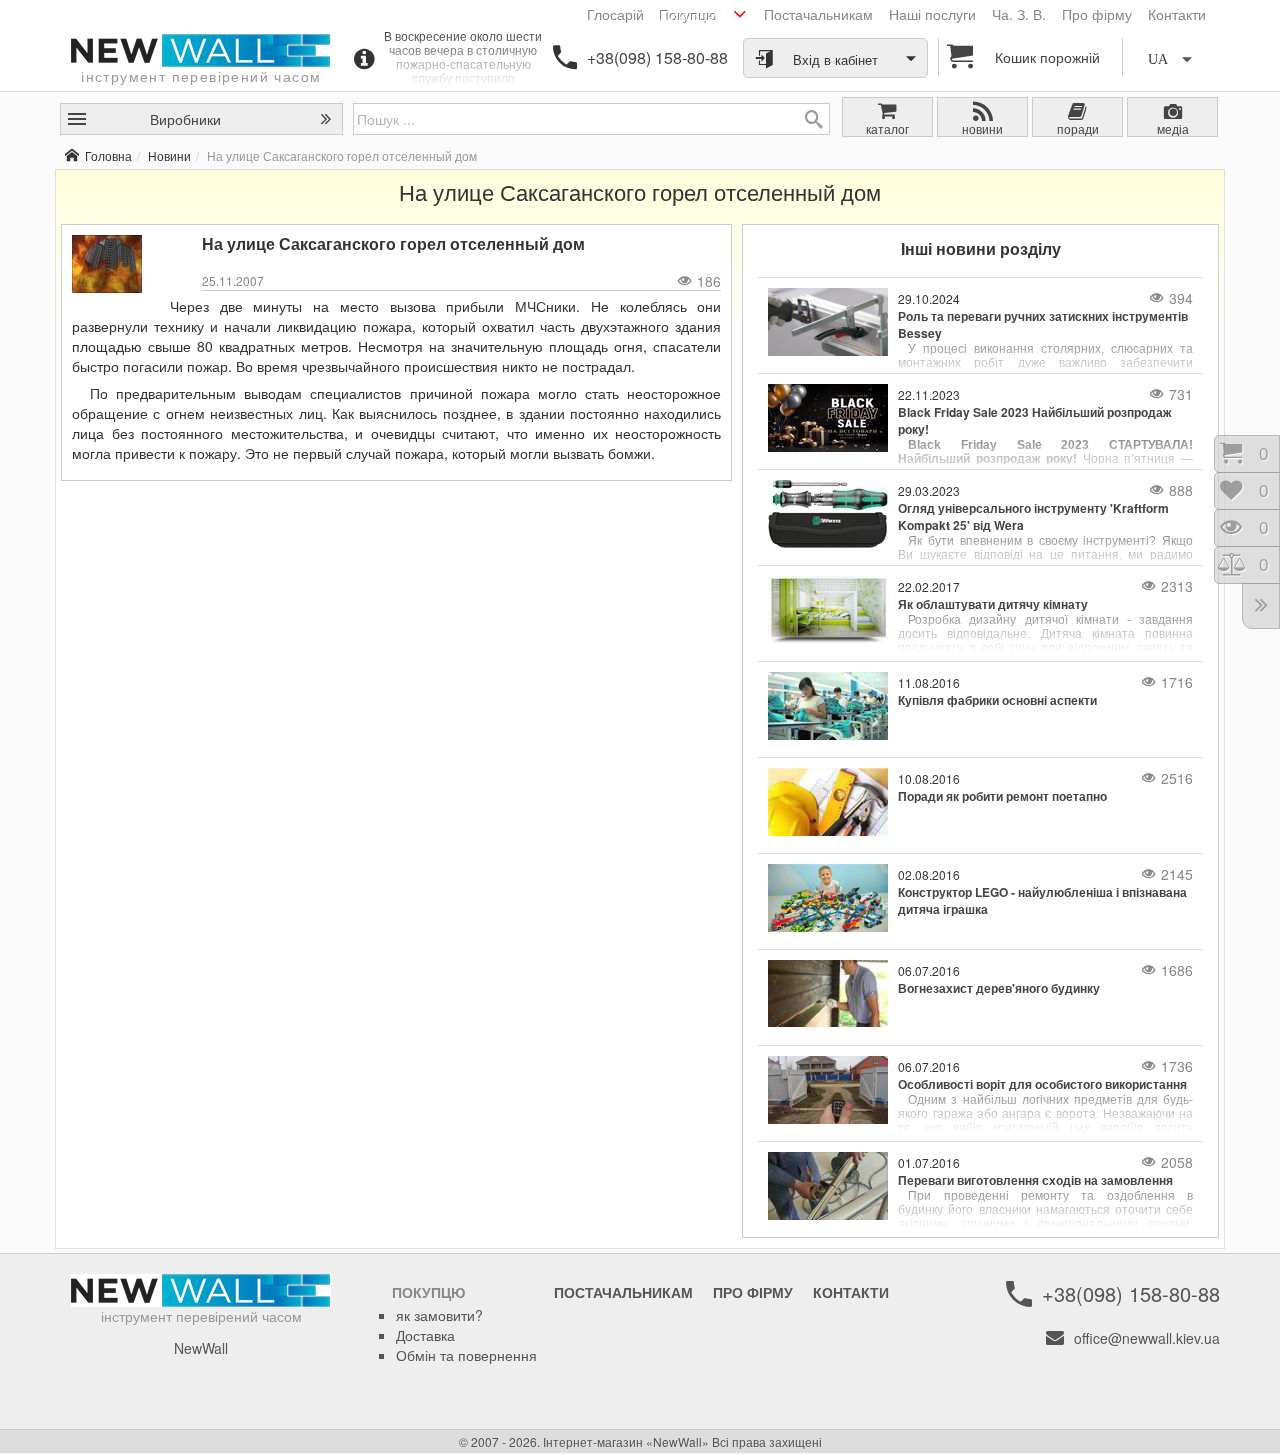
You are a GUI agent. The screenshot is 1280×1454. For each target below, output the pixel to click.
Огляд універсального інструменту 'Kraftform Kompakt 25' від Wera (1033, 517)
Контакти (1177, 14)
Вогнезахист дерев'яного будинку (999, 988)
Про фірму (1097, 14)
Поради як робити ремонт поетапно (1002, 796)
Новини (169, 155)
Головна (108, 155)
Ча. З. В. (1019, 14)
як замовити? (439, 1315)
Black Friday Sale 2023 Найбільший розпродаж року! (1035, 421)
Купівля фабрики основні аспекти (997, 700)
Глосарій (615, 14)
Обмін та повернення (466, 1355)
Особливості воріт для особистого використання (1042, 1084)
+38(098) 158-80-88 (657, 57)
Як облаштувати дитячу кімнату (993, 604)
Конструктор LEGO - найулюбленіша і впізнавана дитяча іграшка (1042, 901)
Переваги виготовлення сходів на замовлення (1035, 1180)
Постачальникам (818, 14)
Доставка (425, 1335)
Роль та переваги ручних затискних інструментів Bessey (1043, 325)
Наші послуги (932, 14)
